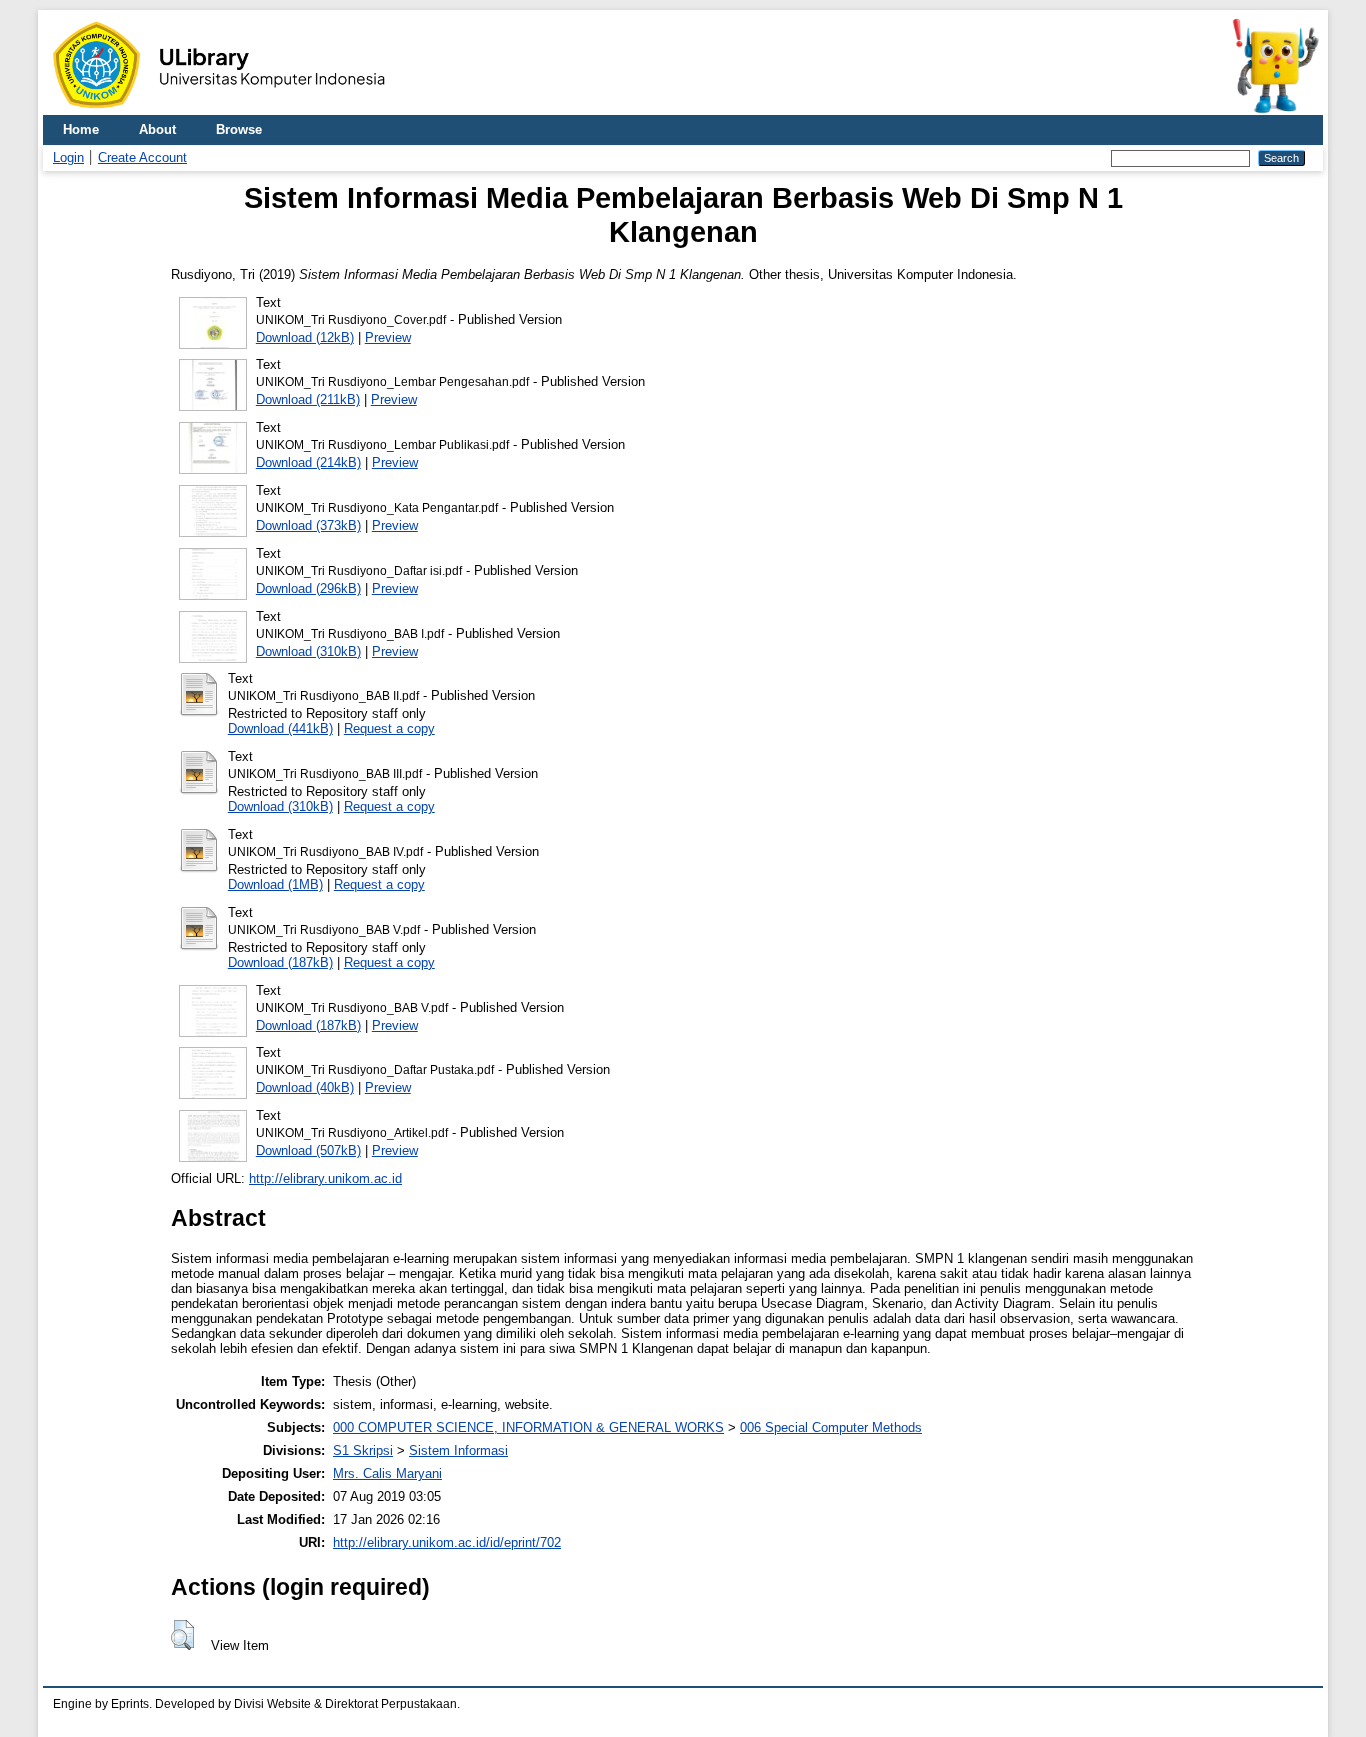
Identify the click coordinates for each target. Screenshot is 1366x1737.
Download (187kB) (280, 962)
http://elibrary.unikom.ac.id (325, 1178)
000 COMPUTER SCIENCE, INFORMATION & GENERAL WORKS (528, 1427)
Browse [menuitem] (239, 129)
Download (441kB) (280, 728)
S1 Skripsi (363, 1450)
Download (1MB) (275, 884)
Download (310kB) (308, 651)
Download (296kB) (308, 588)
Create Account (142, 157)
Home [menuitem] (81, 129)
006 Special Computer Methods (831, 1427)
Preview (388, 337)
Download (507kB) (308, 1150)
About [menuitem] (157, 129)
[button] (182, 1635)
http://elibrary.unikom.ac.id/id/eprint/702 (447, 1542)
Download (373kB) (308, 525)
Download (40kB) (305, 1087)
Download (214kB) (308, 462)
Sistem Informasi (458, 1450)
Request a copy (389, 728)
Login (68, 157)
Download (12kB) (305, 337)
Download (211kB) (308, 399)
